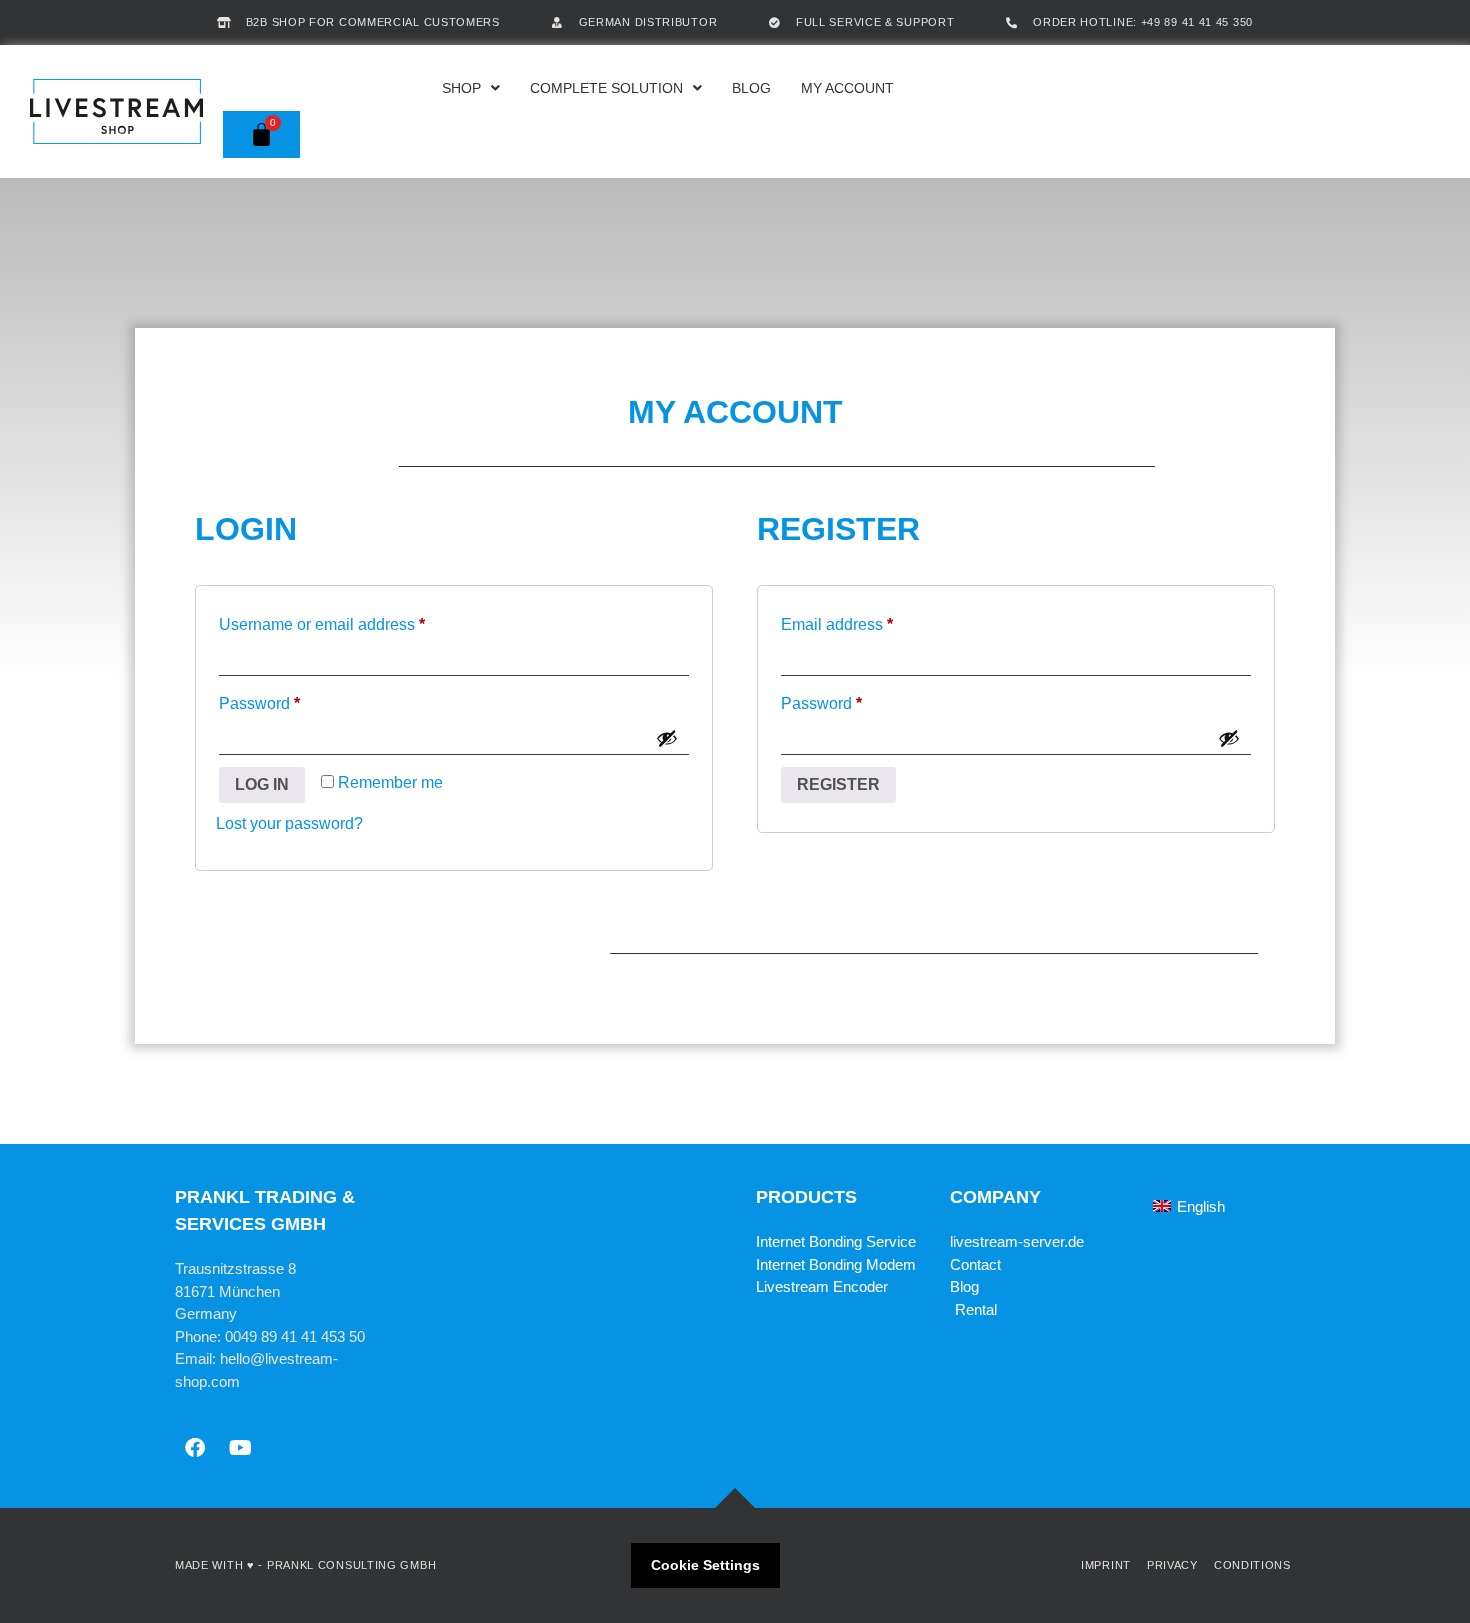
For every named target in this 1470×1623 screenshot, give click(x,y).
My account (847, 88)
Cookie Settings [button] (705, 1565)
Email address (869, 621)
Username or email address (354, 621)
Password (292, 700)
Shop (461, 88)
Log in (262, 784)
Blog (751, 88)
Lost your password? (289, 823)
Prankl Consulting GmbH (351, 1565)
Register (838, 784)
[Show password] (667, 738)
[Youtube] (240, 1448)
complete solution (606, 88)
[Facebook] (195, 1448)
